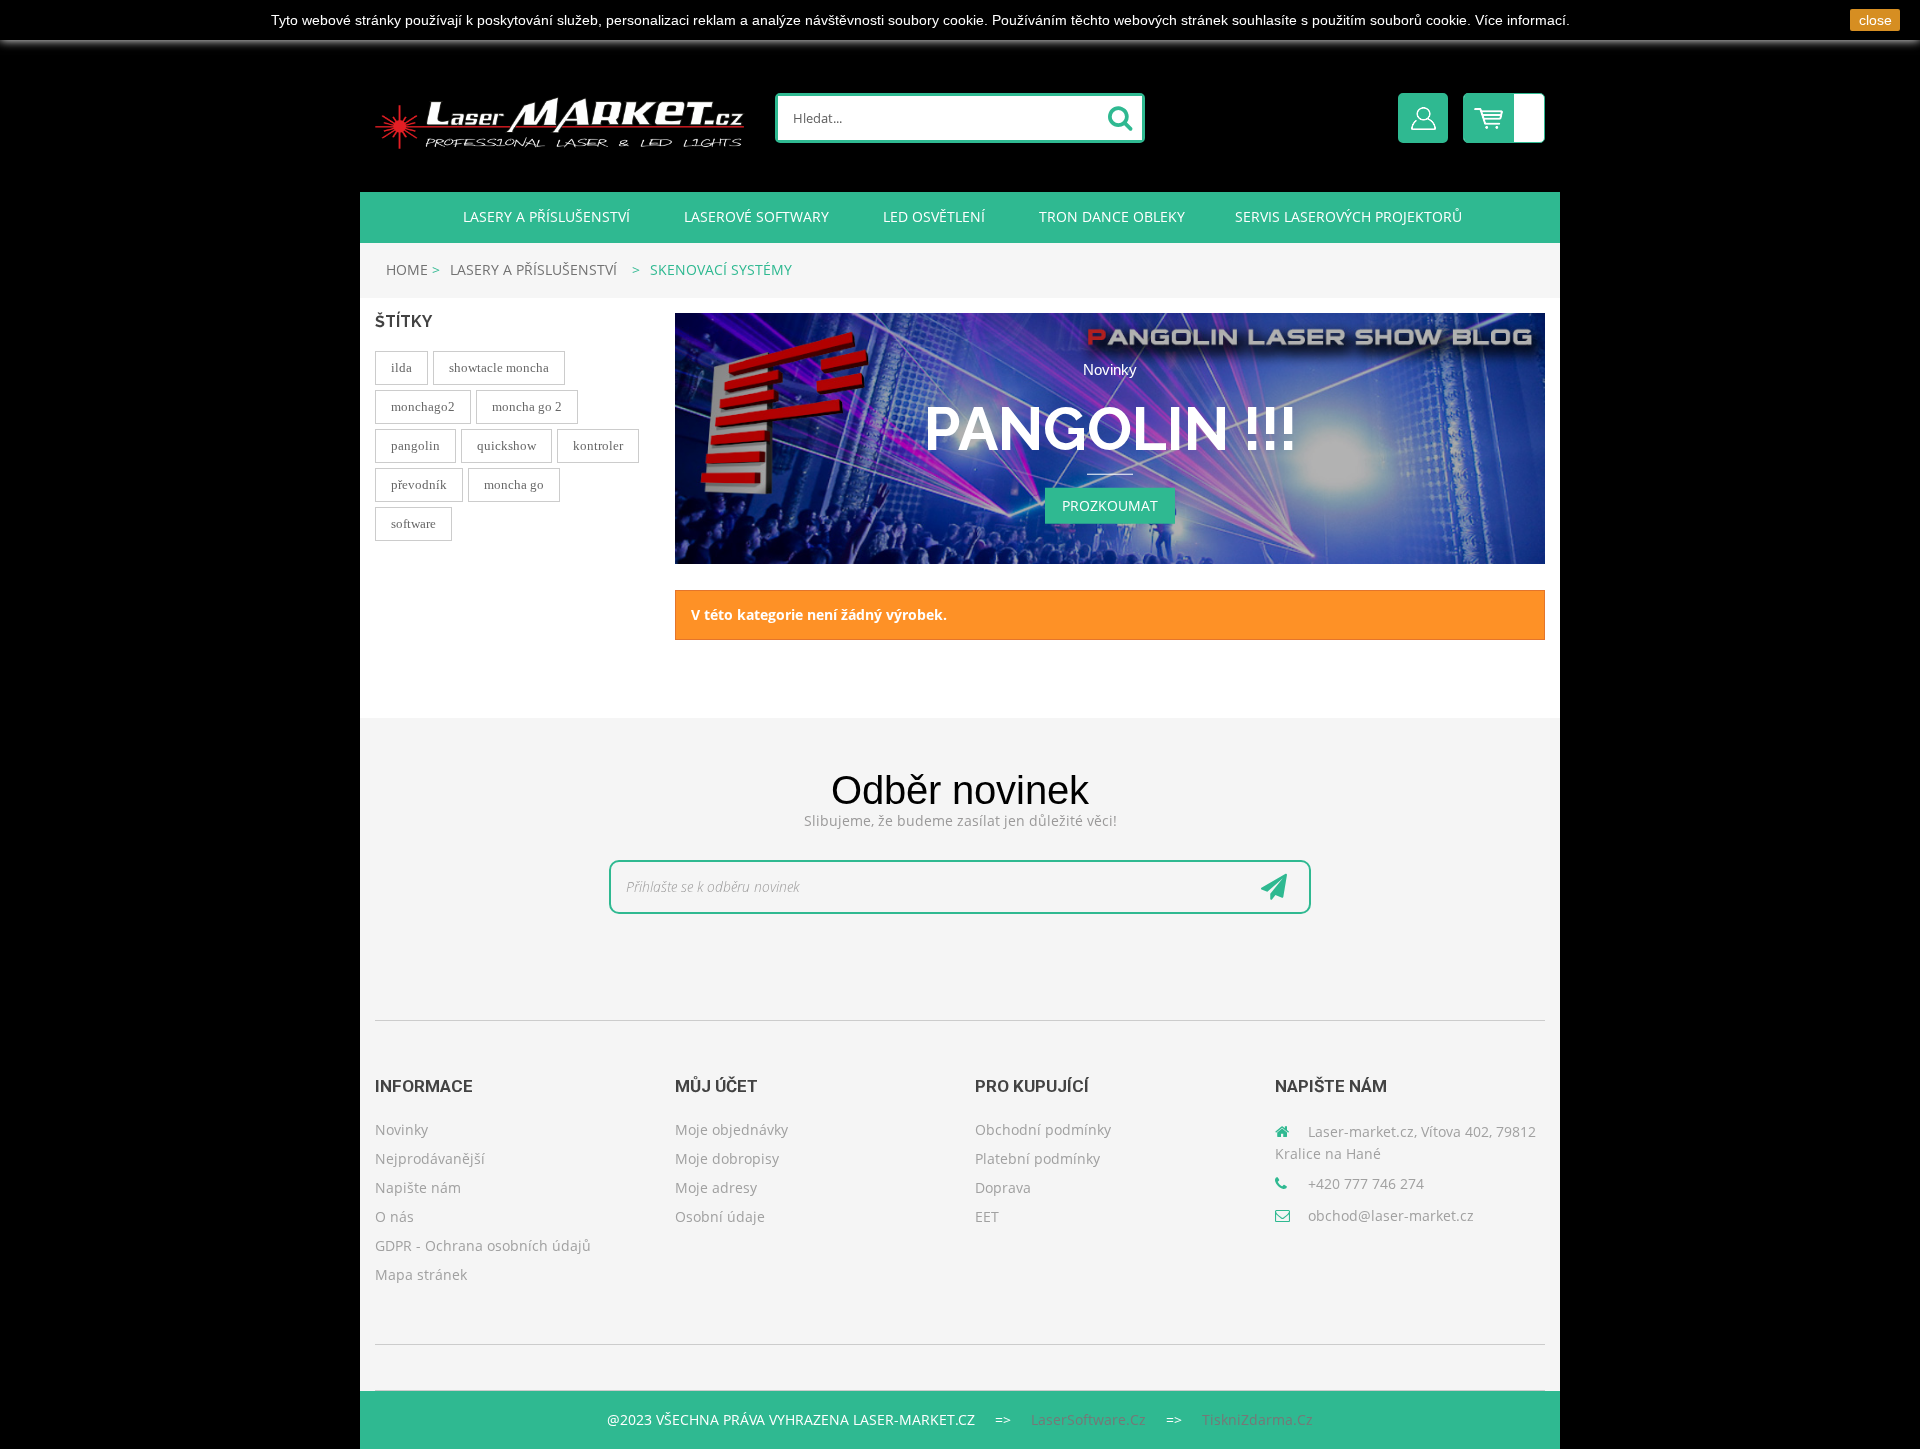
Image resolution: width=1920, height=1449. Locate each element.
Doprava (1003, 1187)
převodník (419, 484)
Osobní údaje (720, 1216)
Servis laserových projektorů (1348, 216)
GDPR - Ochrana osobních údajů (483, 1245)
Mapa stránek (421, 1274)
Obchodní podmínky (1043, 1129)
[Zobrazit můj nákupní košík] (1504, 103)
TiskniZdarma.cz (1257, 1419)
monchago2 (423, 406)
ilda (401, 367)
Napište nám (418, 1187)
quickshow (506, 445)
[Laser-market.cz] (560, 120)
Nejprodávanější (430, 1158)
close (1875, 20)
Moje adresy (716, 1187)
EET (987, 1216)
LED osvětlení (932, 216)
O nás (394, 1216)
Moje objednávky (731, 1129)
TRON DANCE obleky (1110, 216)
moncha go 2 (527, 406)
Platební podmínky (1037, 1158)
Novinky (401, 1129)
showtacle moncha (499, 367)
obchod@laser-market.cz (1391, 1215)
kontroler (598, 445)
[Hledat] (1120, 119)
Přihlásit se (1423, 118)
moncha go (514, 484)
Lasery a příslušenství (544, 216)
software (413, 523)
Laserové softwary (754, 216)
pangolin (415, 445)
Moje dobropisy (727, 1158)
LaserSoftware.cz (1088, 1419)
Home (407, 269)
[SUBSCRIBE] (1274, 892)
